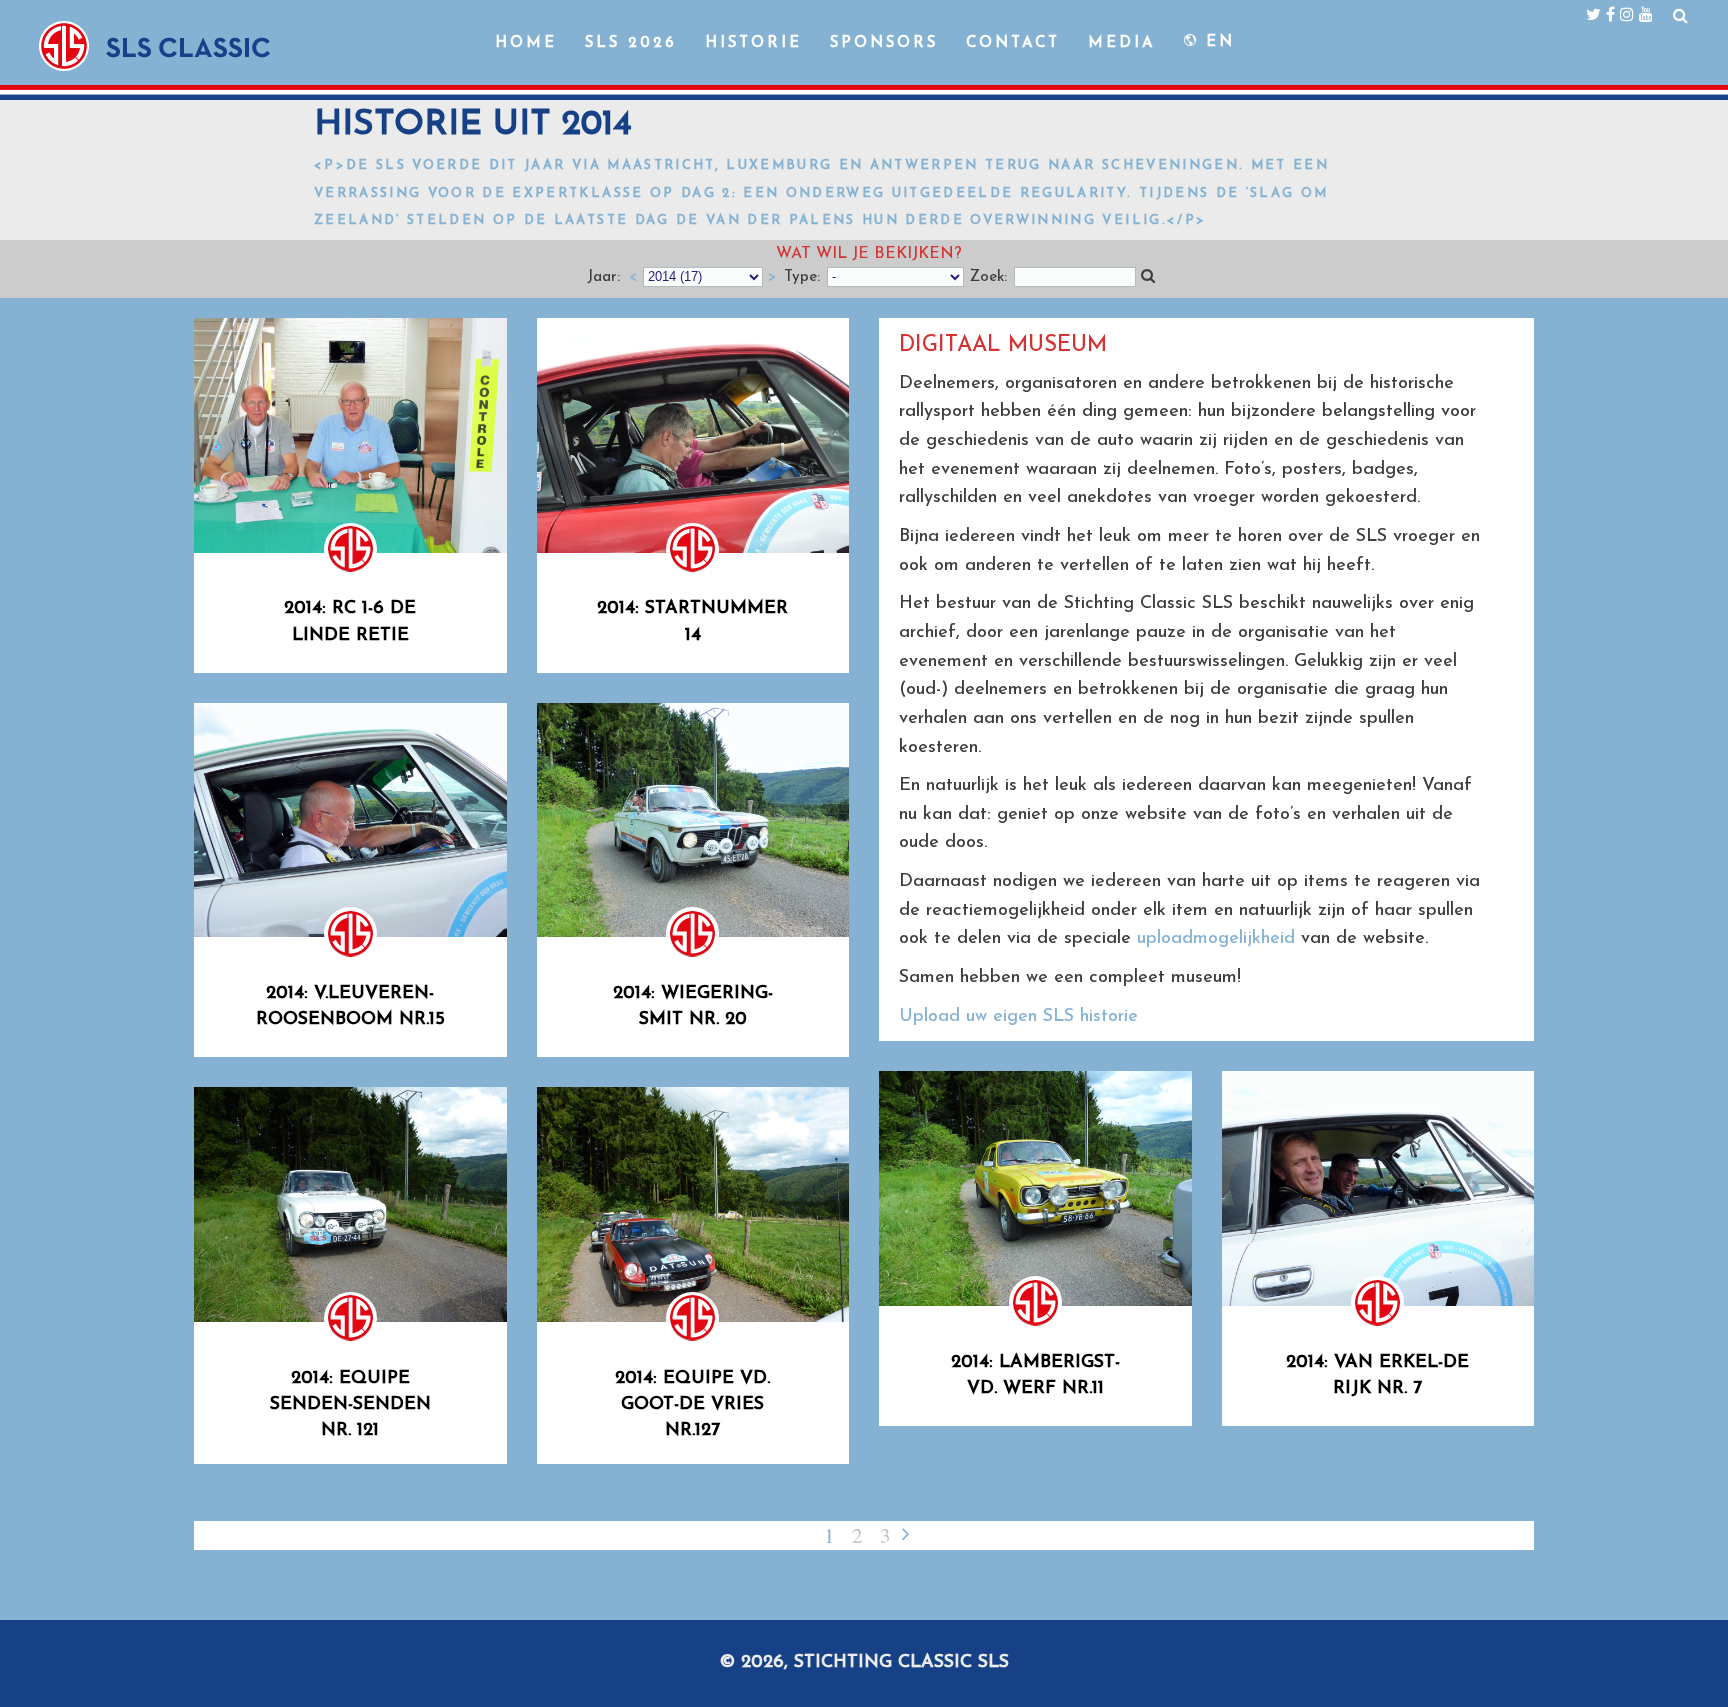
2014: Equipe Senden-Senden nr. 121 (350, 1405)
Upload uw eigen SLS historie (1018, 1017)
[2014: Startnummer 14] (693, 435)
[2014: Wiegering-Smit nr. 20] (693, 820)
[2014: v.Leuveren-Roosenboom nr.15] (350, 820)
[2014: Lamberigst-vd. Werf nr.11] (1035, 1188)
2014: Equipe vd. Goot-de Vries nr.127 (692, 1405)
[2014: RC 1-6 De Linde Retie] (350, 435)
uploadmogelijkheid (1216, 939)
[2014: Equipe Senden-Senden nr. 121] (350, 1204)
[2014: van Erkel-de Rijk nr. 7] (1378, 1188)
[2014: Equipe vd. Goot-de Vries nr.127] (693, 1204)
